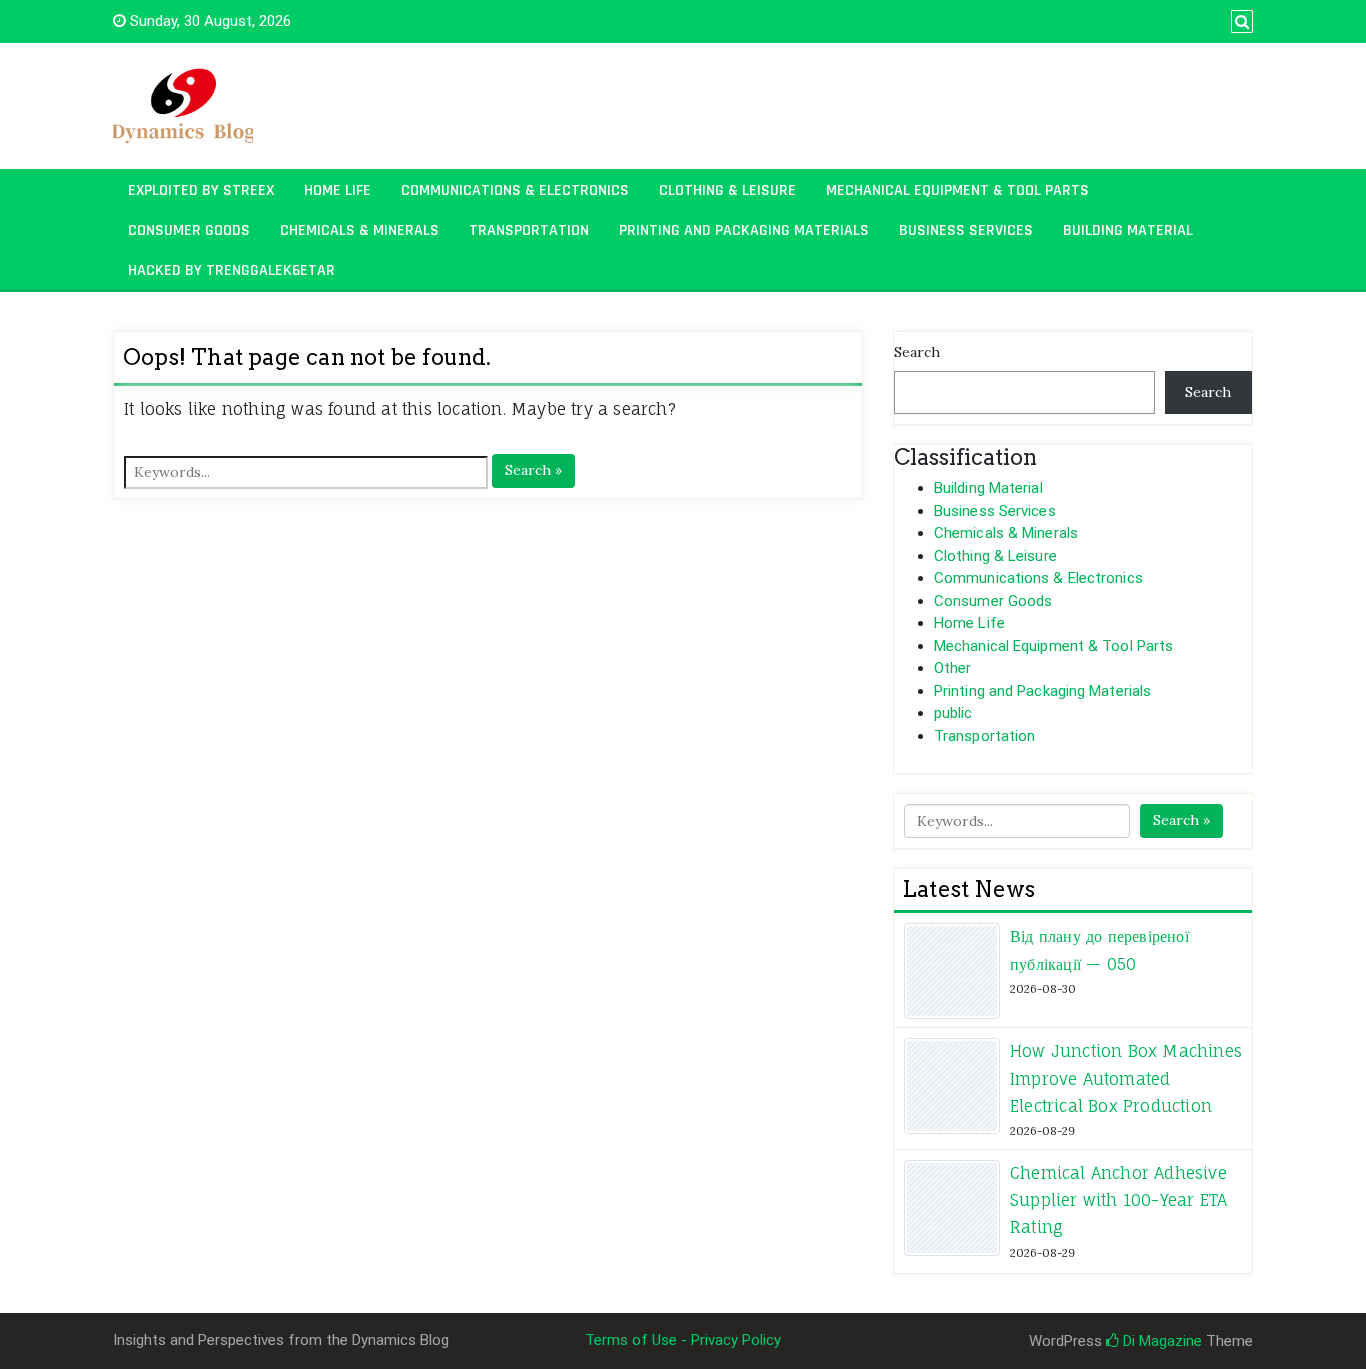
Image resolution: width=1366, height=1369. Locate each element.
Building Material (1128, 230)
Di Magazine (1160, 1341)
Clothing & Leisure (727, 190)
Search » (533, 470)
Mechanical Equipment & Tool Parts (957, 190)
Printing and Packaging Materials (744, 230)
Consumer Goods (189, 230)
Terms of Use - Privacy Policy (683, 1340)
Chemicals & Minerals (359, 230)
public (953, 713)
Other (953, 668)
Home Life (337, 190)
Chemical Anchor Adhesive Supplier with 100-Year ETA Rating (1118, 1200)
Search (917, 352)
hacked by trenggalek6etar (231, 270)
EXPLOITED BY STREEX (201, 190)
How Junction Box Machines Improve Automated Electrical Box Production (1126, 1078)
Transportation (529, 230)
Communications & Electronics (515, 190)
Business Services (966, 230)
